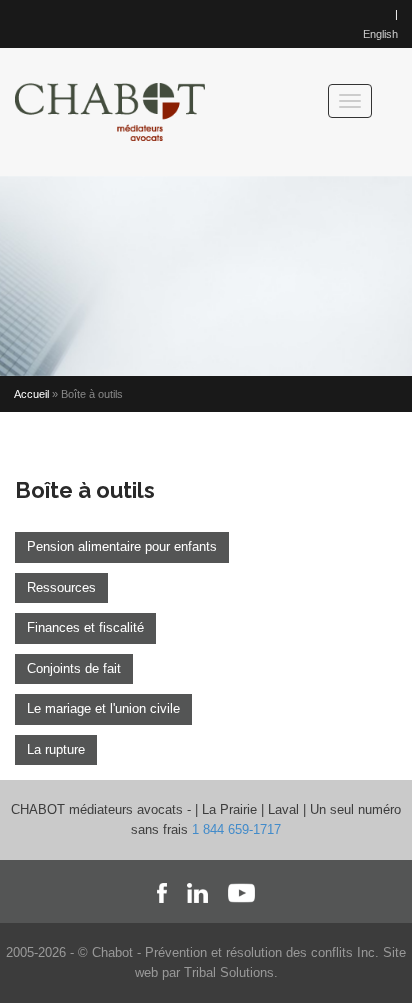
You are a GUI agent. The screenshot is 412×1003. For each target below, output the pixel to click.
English (380, 34)
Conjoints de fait (74, 668)
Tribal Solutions (229, 972)
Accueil (31, 394)
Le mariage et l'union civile (103, 708)
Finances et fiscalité (85, 627)
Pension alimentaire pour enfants (122, 546)
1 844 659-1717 (236, 829)
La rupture (56, 749)
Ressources (61, 587)
